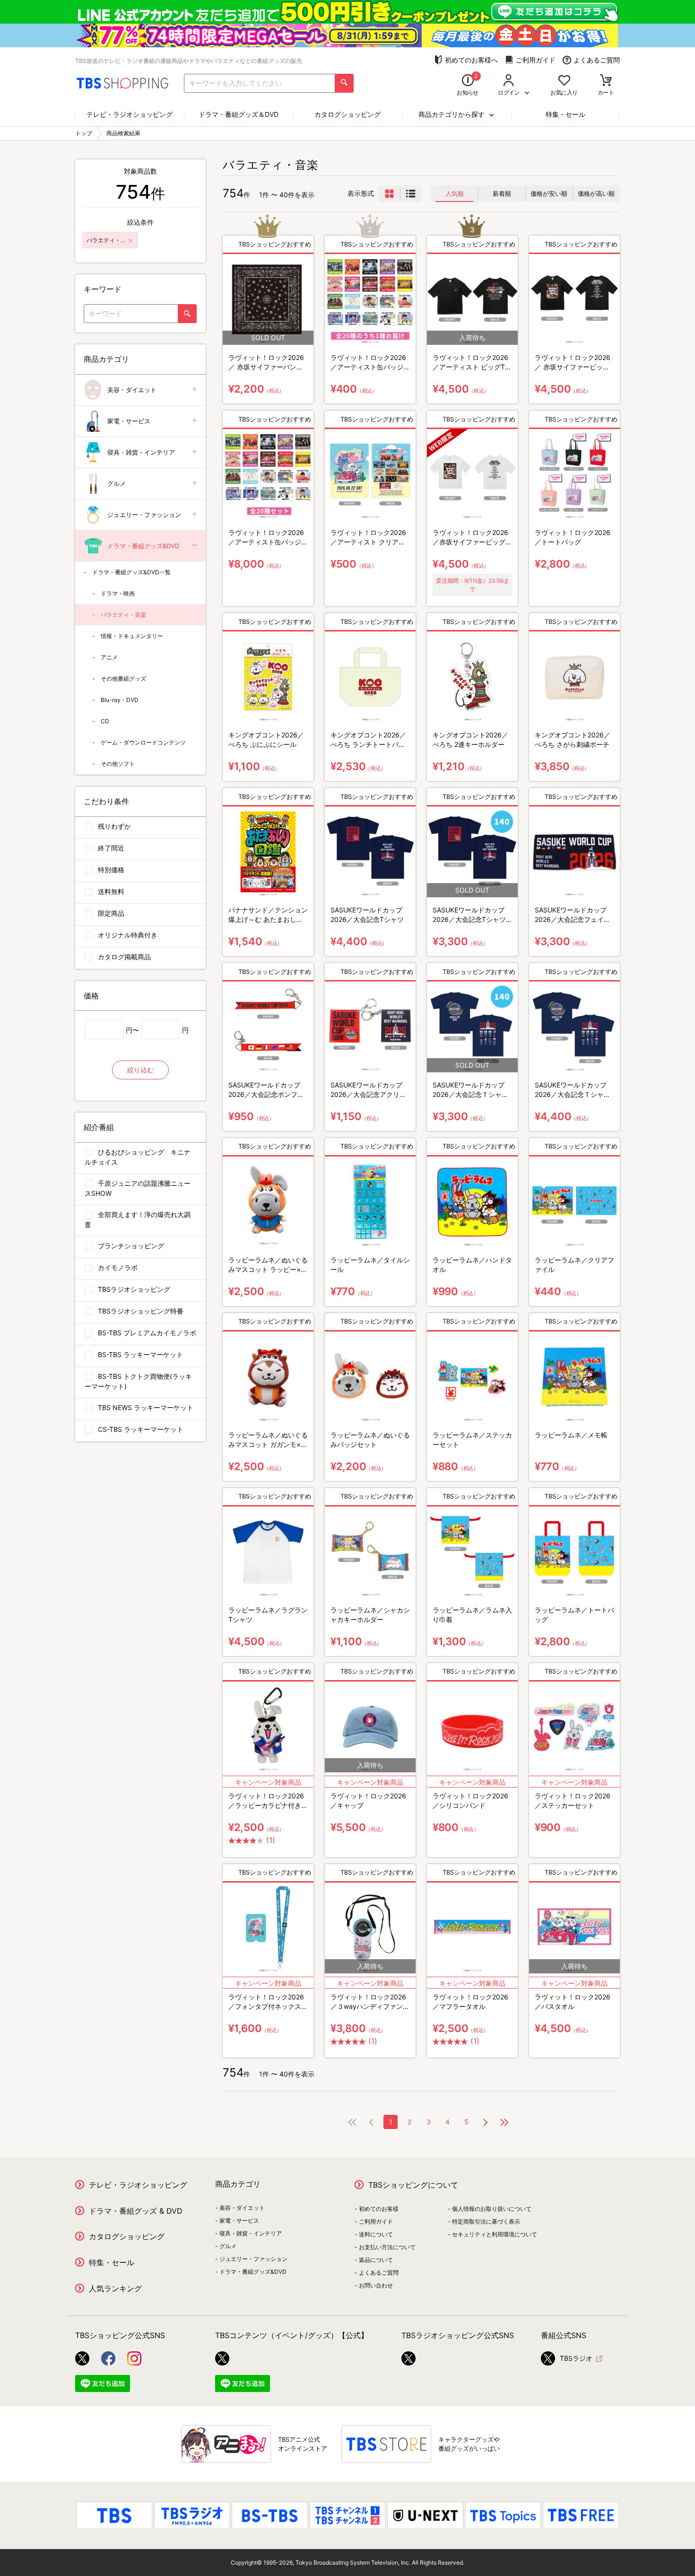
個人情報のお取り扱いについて (492, 2209)
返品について (376, 2260)
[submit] (344, 83)
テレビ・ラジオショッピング (130, 114)
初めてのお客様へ (471, 60)
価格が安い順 (549, 193)
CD (105, 721)
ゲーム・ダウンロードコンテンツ (143, 742)
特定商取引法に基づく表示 (486, 2221)
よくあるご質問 (597, 60)
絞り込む (140, 1070)
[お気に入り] (564, 81)
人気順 (455, 193)
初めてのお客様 (379, 2209)
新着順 (502, 193)
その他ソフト (118, 764)
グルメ (117, 483)
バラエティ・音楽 (123, 615)
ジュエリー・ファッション (144, 515)
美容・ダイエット (132, 390)
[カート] (606, 81)
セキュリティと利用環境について (495, 2234)
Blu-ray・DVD (120, 700)
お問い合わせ (376, 2285)
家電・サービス (129, 421)
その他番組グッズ (123, 679)
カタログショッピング (347, 114)
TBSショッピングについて (413, 2185)
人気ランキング (115, 2288)
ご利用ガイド (536, 60)
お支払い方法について (387, 2247)
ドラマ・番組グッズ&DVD (143, 546)
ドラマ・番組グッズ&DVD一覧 (131, 572)
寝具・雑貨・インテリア (141, 452)
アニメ (109, 657)
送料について (376, 2234)
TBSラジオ (576, 2358)
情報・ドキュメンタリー (132, 636)
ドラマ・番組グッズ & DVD (136, 2211)
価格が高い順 (596, 193)
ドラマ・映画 (118, 593)
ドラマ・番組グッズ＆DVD (239, 114)
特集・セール (565, 114)
